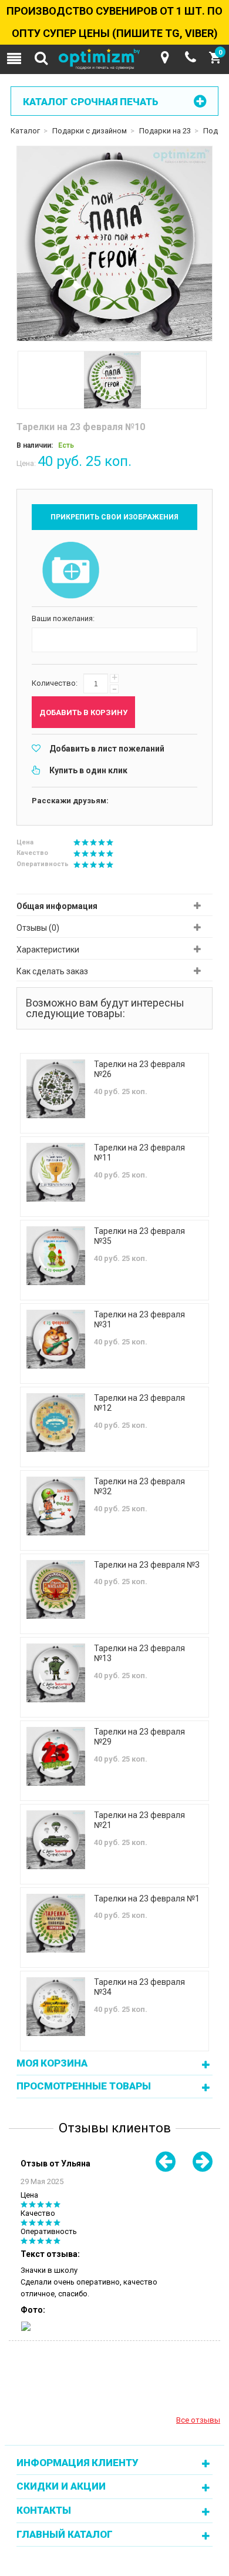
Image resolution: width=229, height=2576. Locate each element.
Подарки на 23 (165, 131)
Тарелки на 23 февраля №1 (147, 1899)
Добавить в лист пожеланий (107, 749)
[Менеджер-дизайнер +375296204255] (191, 58)
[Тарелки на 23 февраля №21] (56, 1840)
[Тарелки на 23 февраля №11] (56, 1172)
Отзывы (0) (38, 928)
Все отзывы (198, 2420)
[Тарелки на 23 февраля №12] (56, 1423)
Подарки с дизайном (90, 131)
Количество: (55, 683)
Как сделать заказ (52, 971)
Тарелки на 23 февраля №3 (147, 1565)
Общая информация (57, 906)
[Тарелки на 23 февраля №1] (56, 1923)
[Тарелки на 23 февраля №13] (56, 1673)
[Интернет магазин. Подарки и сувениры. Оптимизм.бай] (114, 60)
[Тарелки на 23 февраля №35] (56, 1256)
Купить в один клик (88, 770)
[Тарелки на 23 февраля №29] (56, 1756)
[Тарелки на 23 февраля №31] (56, 1339)
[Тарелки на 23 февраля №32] (56, 1506)
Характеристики (48, 950)
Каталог (25, 131)
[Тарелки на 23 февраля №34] (56, 2007)
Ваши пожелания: (63, 618)
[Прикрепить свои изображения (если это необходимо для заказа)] (71, 571)
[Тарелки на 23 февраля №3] (56, 1589)
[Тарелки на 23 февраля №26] (56, 1089)
